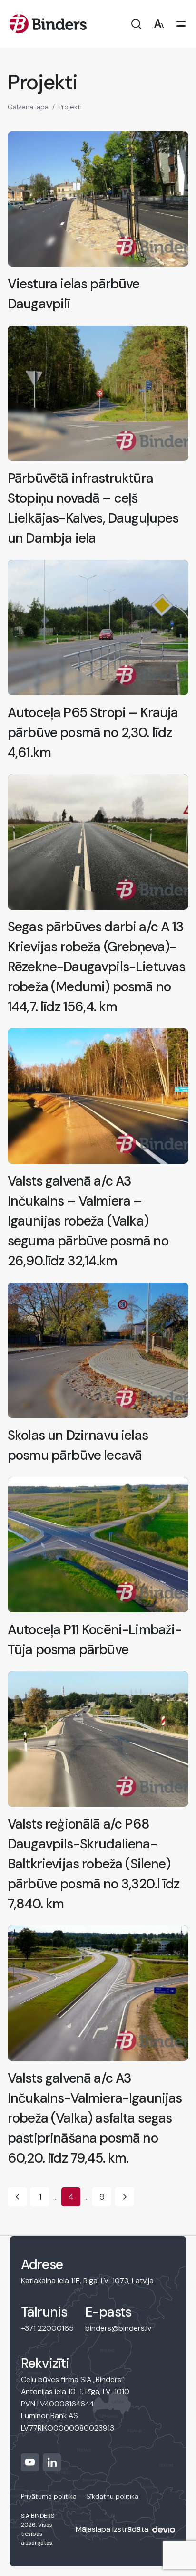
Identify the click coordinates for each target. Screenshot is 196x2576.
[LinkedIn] (52, 2462)
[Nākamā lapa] (125, 2197)
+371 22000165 (47, 2328)
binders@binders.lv (118, 2328)
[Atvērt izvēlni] (181, 24)
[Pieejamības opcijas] (159, 24)
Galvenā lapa (28, 107)
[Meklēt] (136, 24)
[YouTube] (30, 2462)
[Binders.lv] (48, 24)
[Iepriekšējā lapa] (17, 2197)
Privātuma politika (49, 2496)
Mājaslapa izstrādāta (112, 2529)
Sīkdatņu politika (112, 2496)
